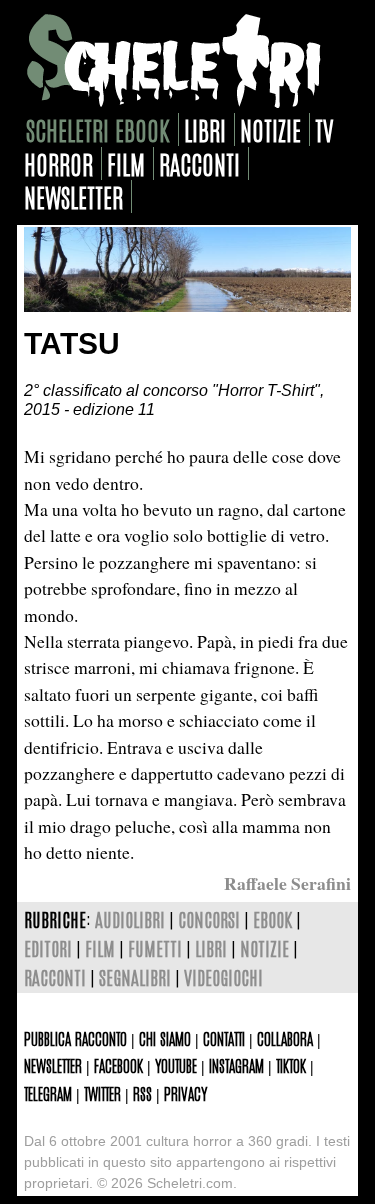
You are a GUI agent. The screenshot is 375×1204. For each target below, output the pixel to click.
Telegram (48, 1093)
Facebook (118, 1065)
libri (205, 129)
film (126, 163)
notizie (270, 129)
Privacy (185, 1093)
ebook (272, 918)
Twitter (102, 1093)
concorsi (209, 918)
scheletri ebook (98, 129)
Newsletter (53, 1065)
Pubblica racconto (75, 1038)
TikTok (291, 1065)
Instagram (236, 1065)
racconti (199, 163)
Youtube (176, 1065)
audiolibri (130, 918)
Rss (142, 1093)
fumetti (155, 947)
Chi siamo (165, 1038)
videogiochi (223, 976)
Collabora (285, 1038)
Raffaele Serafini (287, 883)
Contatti (224, 1038)
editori (48, 947)
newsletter (73, 196)
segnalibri (135, 976)
